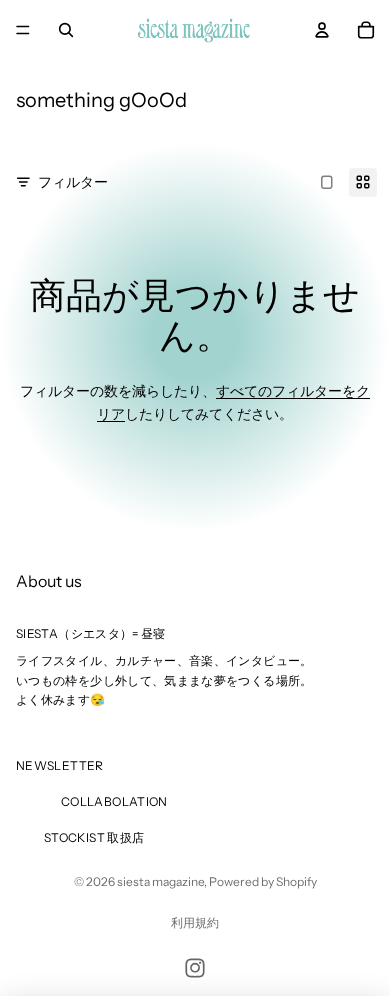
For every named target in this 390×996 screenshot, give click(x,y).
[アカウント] (322, 30)
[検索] (66, 30)
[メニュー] (23, 30)
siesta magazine (160, 881)
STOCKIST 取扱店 (94, 837)
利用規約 (195, 922)
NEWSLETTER (60, 765)
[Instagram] (195, 968)
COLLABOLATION (114, 801)
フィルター (73, 182)
